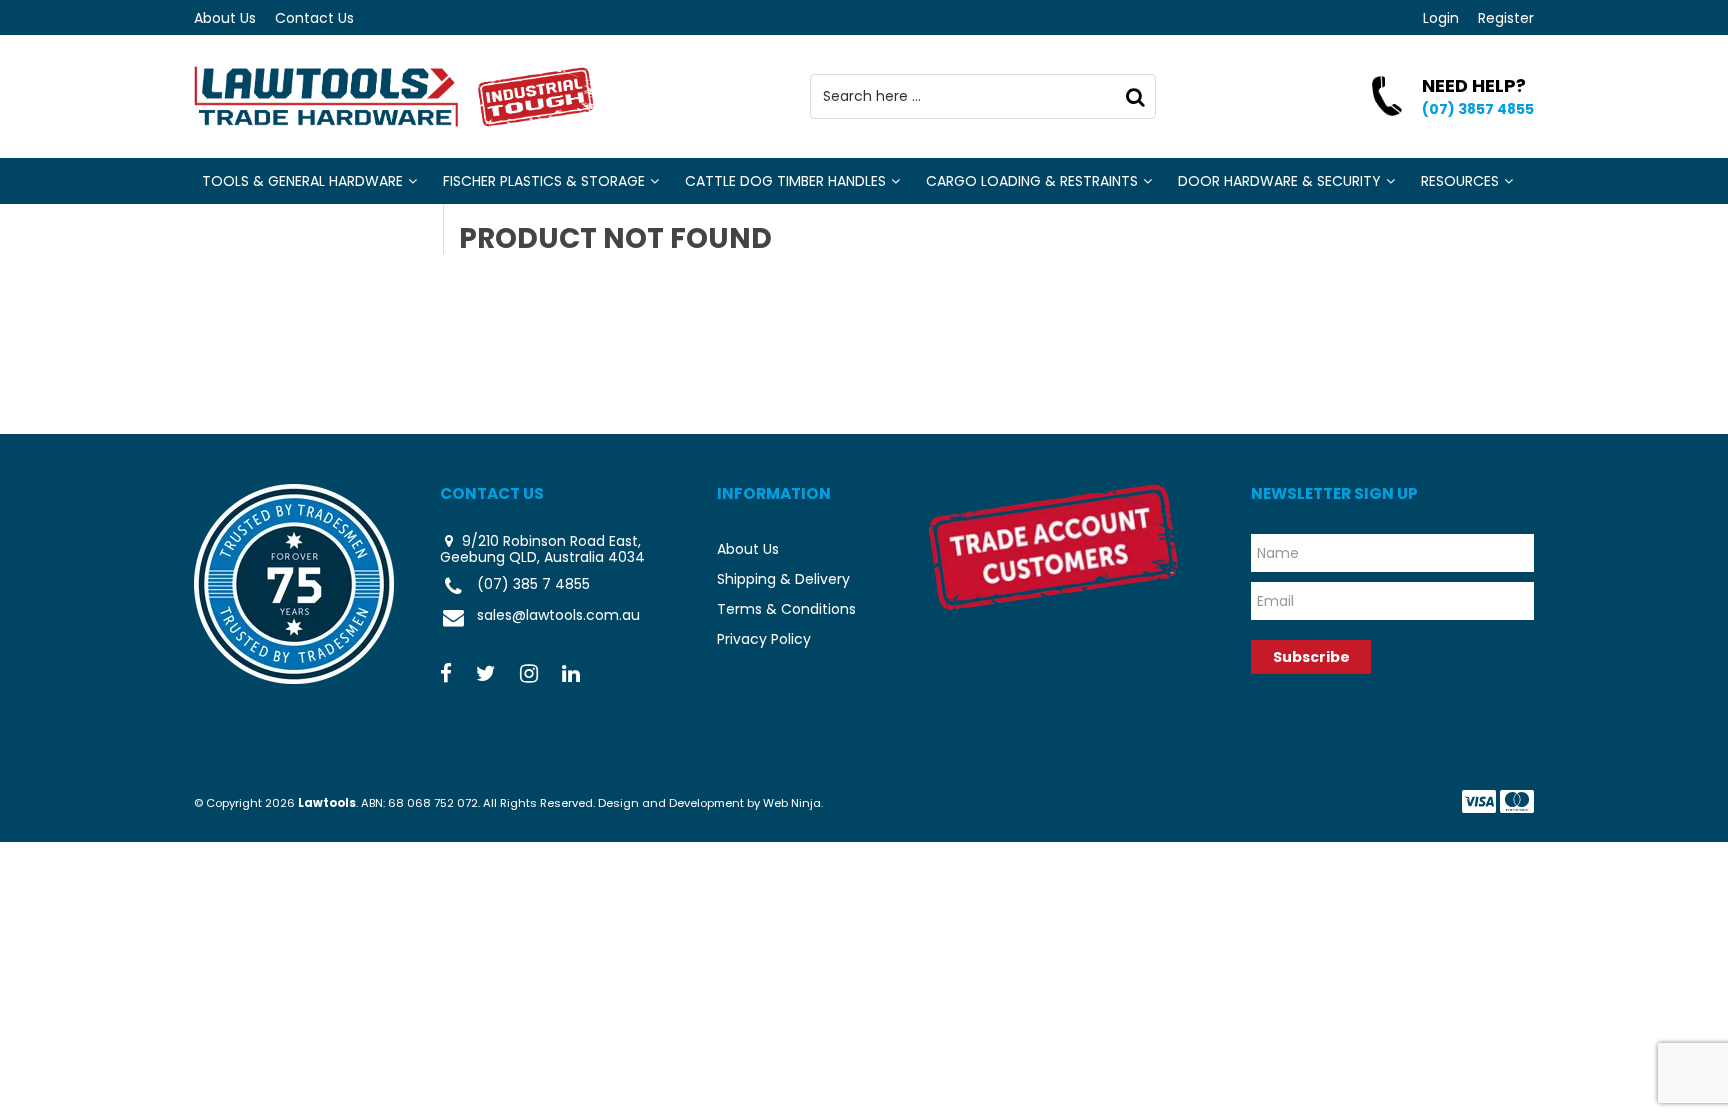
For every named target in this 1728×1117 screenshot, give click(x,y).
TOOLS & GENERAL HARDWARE (302, 181)
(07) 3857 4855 (1478, 109)
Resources (1460, 181)
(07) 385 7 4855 (533, 585)
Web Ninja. (793, 803)
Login (1441, 18)
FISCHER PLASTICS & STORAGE (544, 181)
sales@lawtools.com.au (558, 616)
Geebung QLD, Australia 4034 (542, 557)
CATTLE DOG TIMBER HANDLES (785, 181)
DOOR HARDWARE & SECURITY (1279, 181)
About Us (225, 18)
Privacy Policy (764, 639)
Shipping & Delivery (783, 579)
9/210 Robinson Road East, (549, 541)
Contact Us (314, 18)
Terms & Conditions (786, 609)
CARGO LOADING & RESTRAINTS (1032, 181)
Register (1506, 18)
